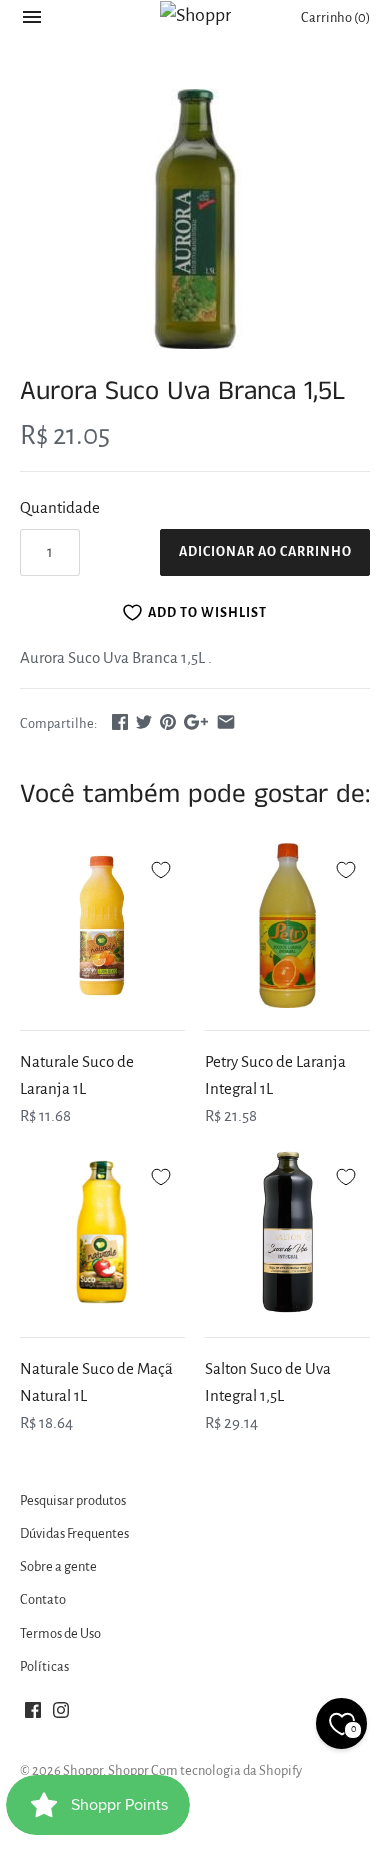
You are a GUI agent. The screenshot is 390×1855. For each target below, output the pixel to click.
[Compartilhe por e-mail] (226, 721)
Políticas (44, 1666)
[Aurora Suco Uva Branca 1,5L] (195, 219)
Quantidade (60, 507)
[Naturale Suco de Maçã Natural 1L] (102, 1232)
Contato (43, 1599)
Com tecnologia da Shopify (226, 1770)
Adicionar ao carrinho (265, 552)
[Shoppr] (195, 15)
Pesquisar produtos (73, 1500)
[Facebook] (33, 1715)
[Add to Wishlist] (161, 867)
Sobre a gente (58, 1566)
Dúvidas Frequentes (74, 1533)
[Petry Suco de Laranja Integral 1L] (287, 925)
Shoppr (83, 1770)
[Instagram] (61, 1715)
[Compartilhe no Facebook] (120, 721)
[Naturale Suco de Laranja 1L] (102, 925)
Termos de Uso (60, 1633)
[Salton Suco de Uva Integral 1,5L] (287, 1232)
